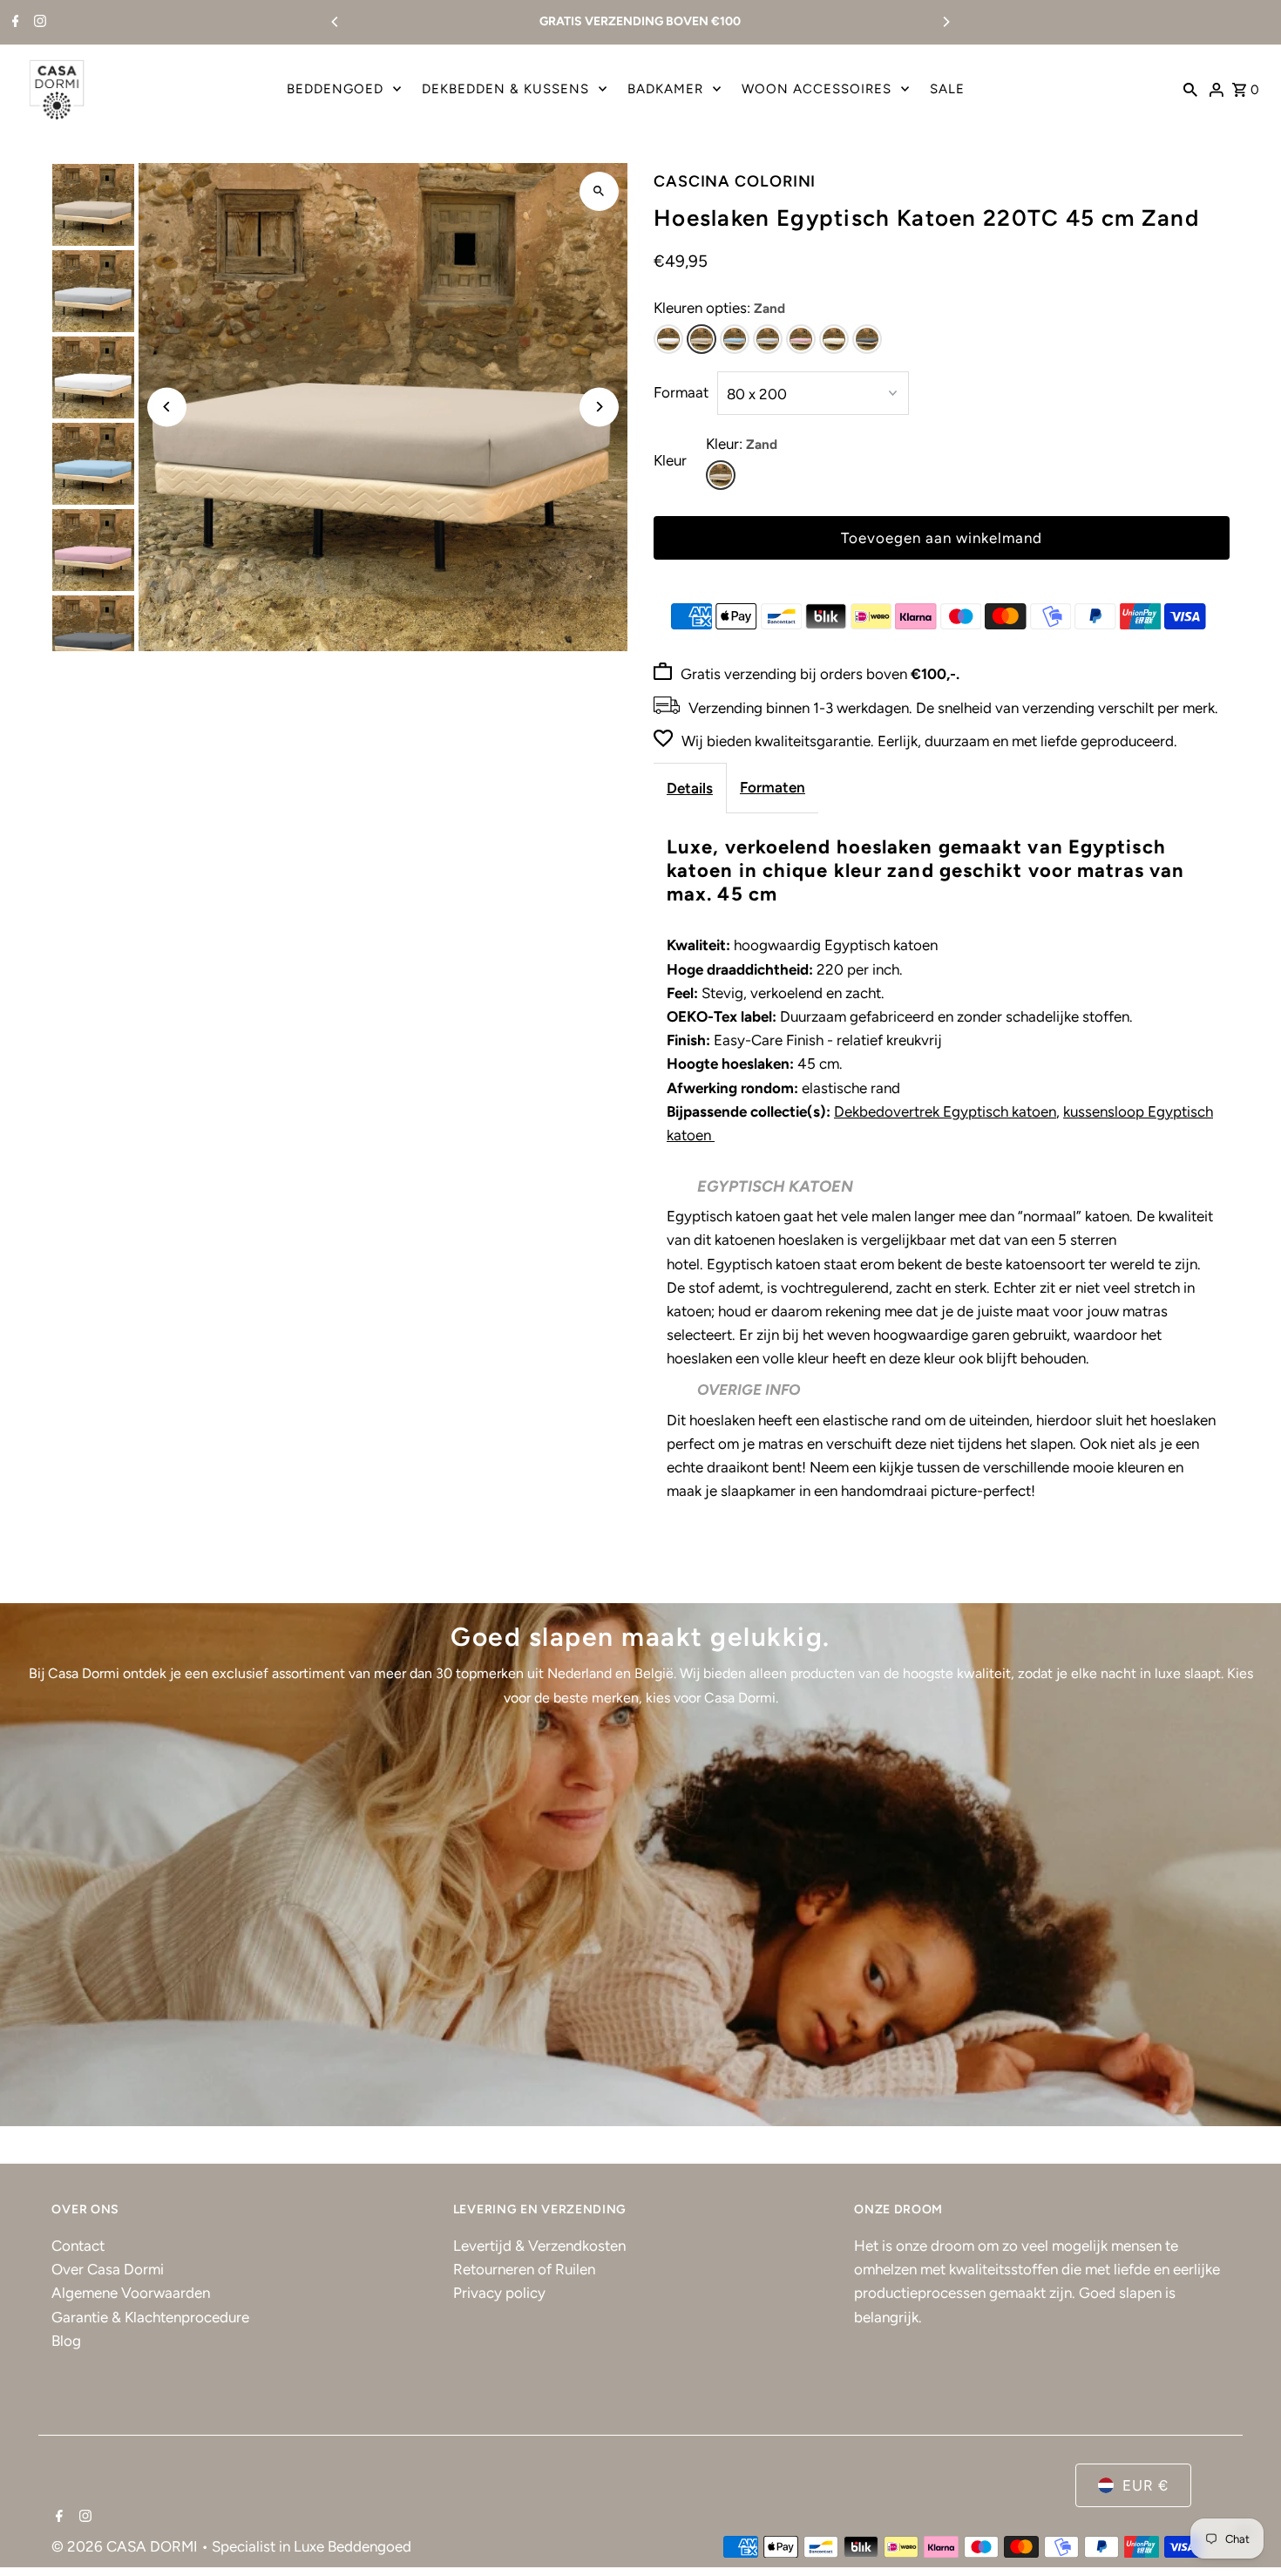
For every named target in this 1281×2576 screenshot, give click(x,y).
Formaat (681, 392)
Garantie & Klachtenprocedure (150, 2317)
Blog (66, 2341)
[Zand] (701, 339)
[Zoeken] (1190, 89)
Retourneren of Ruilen (524, 2269)
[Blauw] (735, 339)
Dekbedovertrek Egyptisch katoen (945, 1111)
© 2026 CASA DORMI (126, 2546)
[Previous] (335, 22)
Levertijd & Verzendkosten (539, 2246)
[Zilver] (768, 339)
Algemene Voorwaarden (131, 2293)
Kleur (670, 460)
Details (690, 788)
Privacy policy (499, 2293)
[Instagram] (38, 23)
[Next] (945, 22)
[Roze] (801, 339)
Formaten (773, 787)
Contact (78, 2246)
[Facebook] (14, 23)
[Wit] (668, 339)
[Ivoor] (834, 339)
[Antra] (867, 339)
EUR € (1145, 2485)
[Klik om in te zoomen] (599, 191)
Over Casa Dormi (108, 2269)
